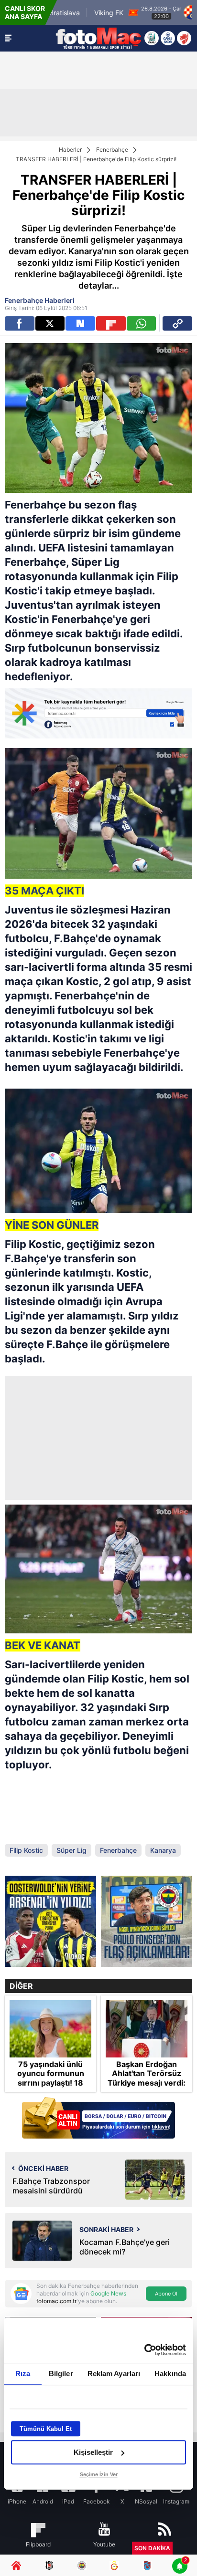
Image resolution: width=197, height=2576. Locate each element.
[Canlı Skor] (168, 38)
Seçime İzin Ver (99, 2474)
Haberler (70, 150)
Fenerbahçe (112, 150)
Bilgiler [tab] (61, 2373)
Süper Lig (95, 562)
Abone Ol (166, 2294)
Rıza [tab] (23, 2373)
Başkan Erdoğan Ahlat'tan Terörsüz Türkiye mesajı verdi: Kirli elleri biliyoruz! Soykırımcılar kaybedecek (147, 2087)
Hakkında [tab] (170, 2373)
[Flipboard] (111, 323)
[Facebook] (20, 323)
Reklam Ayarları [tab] (114, 2373)
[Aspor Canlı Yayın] (152, 38)
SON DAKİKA (152, 2548)
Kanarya (163, 1850)
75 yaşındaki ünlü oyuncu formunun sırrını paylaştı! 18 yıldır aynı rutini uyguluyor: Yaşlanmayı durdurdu (51, 2087)
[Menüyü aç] (8, 38)
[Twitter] (50, 323)
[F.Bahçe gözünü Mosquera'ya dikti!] (50, 1921)
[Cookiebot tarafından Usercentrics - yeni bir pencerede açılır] (144, 2350)
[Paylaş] (177, 323)
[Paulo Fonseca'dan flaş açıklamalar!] (147, 1921)
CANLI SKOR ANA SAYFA (25, 12)
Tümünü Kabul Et (46, 2429)
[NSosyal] (80, 323)
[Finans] (98, 2119)
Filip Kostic (26, 1850)
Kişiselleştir (93, 2452)
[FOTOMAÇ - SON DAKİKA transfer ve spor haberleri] (98, 38)
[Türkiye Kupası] (184, 38)
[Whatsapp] (142, 323)
